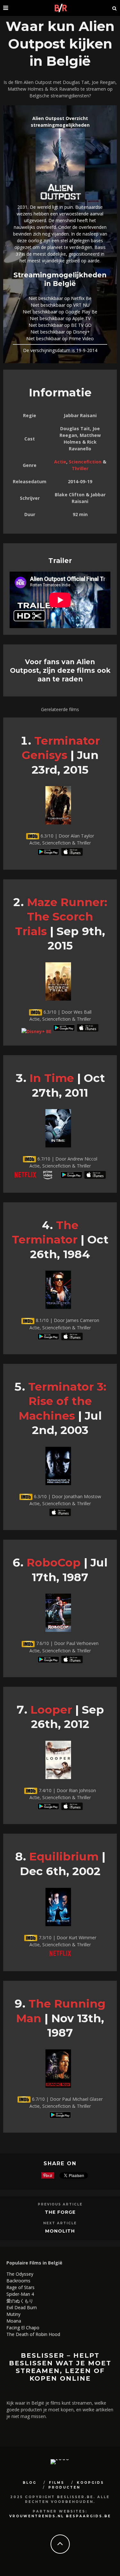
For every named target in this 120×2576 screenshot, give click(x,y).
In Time (52, 1078)
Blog (30, 2483)
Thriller (80, 468)
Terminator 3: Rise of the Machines (62, 1401)
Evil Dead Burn (22, 2307)
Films (57, 2483)
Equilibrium (64, 1856)
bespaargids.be (88, 2516)
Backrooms (18, 2281)
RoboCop (54, 1562)
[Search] (115, 8)
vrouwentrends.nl (37, 2516)
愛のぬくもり (20, 2301)
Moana (14, 2321)
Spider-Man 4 (20, 2294)
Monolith (60, 2231)
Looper (51, 1710)
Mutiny (13, 2314)
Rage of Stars (20, 2287)
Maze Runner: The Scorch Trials (61, 917)
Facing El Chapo (23, 2328)
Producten (64, 2487)
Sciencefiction (85, 462)
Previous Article (60, 2204)
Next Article (60, 2223)
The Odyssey (20, 2274)
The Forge (60, 2212)
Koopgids (90, 2483)
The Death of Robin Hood (33, 2334)
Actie (60, 462)
